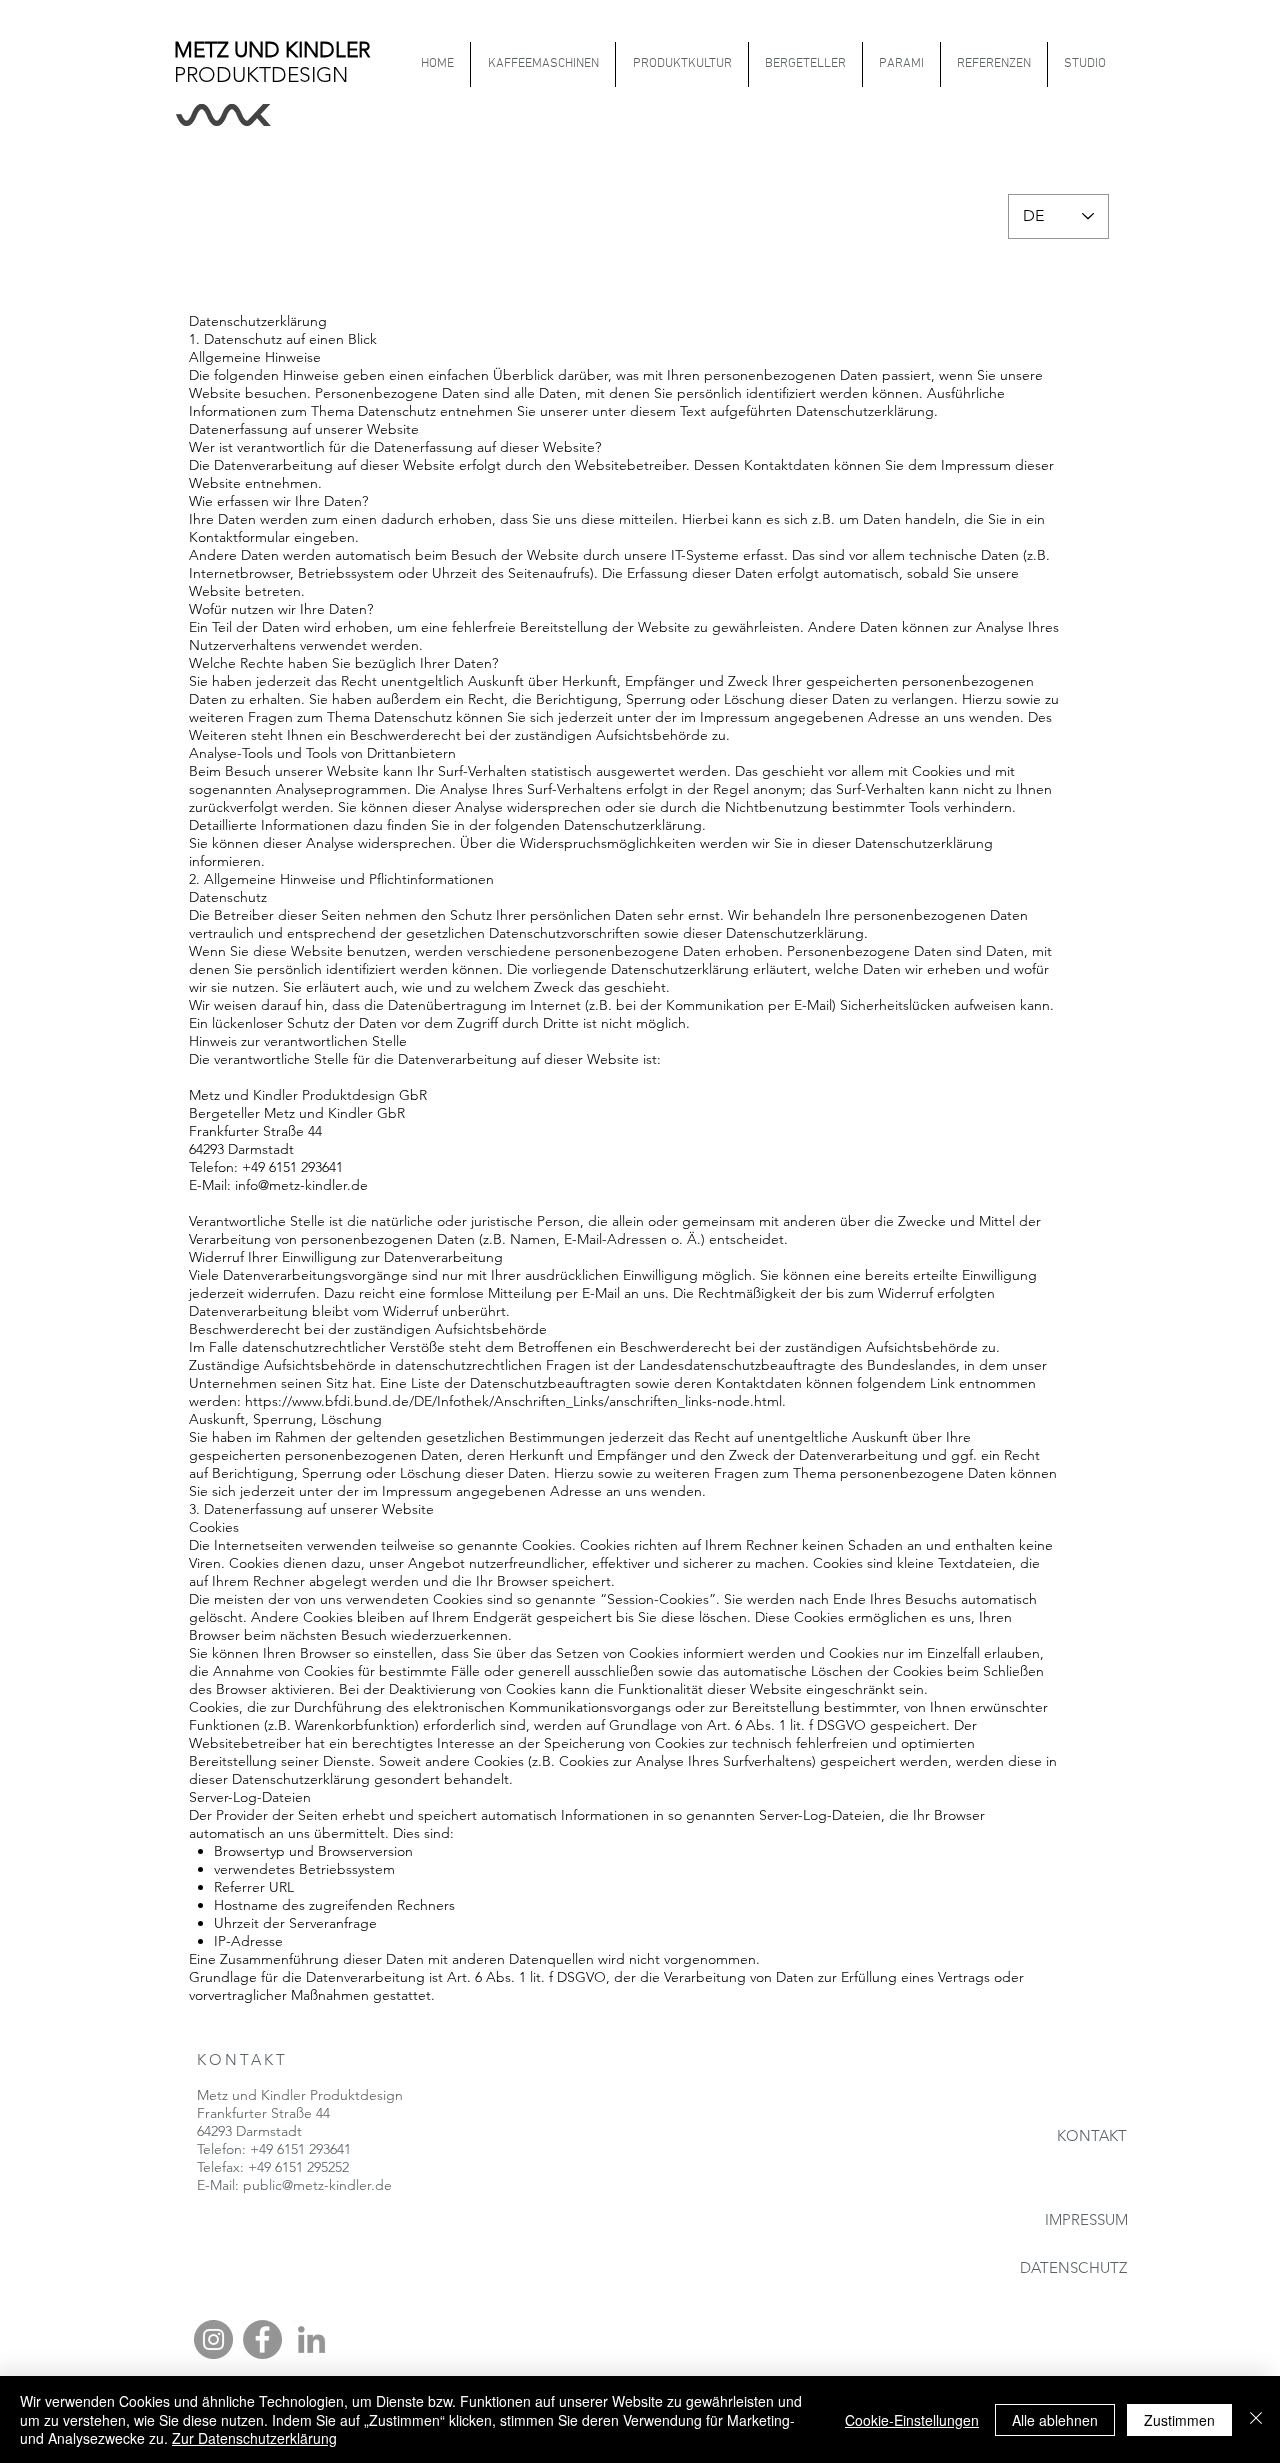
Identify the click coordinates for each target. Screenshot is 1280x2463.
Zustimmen (1179, 2420)
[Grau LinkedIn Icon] (311, 2339)
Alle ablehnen (1055, 2420)
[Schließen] (1256, 2419)
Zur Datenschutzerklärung (254, 2438)
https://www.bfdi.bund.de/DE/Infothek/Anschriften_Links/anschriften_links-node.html (513, 1401)
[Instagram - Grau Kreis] (213, 2339)
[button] (681, 64)
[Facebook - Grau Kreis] (262, 2339)
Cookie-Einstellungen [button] (912, 2420)
